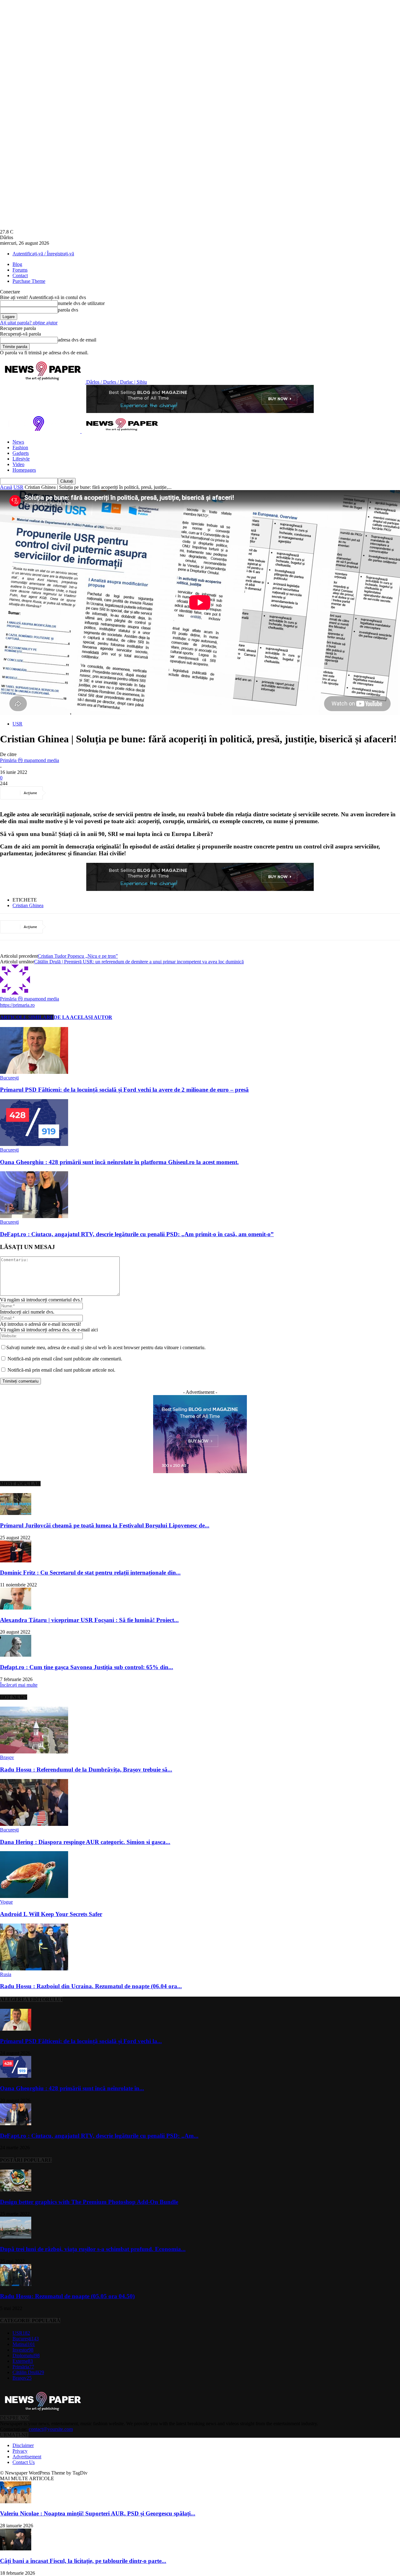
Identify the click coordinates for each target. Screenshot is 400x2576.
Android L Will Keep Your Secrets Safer (51, 1914)
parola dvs (68, 310)
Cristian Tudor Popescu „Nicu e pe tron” (78, 956)
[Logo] (41, 431)
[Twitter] (82, 793)
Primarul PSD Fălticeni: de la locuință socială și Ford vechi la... (81, 2041)
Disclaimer (23, 2445)
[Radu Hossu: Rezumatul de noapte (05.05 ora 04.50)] (16, 2284)
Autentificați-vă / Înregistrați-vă (43, 254)
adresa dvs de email (77, 340)
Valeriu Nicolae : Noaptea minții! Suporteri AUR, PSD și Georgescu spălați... (98, 2513)
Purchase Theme (29, 281)
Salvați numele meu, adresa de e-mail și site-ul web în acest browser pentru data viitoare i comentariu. (106, 1347)
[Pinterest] (105, 793)
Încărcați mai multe (19, 1685)
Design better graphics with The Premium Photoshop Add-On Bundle (89, 2202)
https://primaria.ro (17, 1005)
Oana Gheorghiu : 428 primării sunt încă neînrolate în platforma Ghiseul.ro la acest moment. (119, 1162)
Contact (20, 275)
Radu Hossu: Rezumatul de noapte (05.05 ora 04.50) (67, 2296)
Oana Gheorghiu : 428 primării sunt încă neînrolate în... (72, 2088)
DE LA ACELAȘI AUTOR (83, 1017)
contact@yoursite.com (51, 2429)
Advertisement (27, 2457)
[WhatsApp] (127, 793)
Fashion (20, 447)
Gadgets (21, 453)
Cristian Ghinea (28, 905)
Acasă (6, 487)
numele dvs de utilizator (81, 303)
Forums (20, 270)
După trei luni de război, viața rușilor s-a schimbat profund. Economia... (93, 2249)
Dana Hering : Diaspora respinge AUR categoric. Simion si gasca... (85, 1842)
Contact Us (24, 2462)
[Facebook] (60, 793)
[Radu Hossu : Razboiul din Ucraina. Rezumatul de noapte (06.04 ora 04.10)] (34, 1969)
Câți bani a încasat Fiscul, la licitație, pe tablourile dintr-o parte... (83, 2561)
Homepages (24, 470)
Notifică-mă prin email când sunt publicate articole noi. (61, 1370)
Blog (17, 264)
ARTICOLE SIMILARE (27, 1017)
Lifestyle (21, 459)
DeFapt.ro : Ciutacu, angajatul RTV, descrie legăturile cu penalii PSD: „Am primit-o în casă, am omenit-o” (137, 1234)
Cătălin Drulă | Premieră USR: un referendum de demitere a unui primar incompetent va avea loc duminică (139, 962)
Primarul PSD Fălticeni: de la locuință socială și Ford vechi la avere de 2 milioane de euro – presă (124, 1090)
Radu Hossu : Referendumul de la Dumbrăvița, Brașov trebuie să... (86, 1770)
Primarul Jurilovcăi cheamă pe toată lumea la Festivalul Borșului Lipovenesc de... (105, 1525)
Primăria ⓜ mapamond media (30, 760)
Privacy (20, 2451)
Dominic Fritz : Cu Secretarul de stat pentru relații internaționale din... (90, 1573)
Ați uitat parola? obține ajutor (29, 323)
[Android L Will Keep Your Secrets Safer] (34, 1896)
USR (18, 487)
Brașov (7, 1757)
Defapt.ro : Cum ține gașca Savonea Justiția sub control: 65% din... (87, 1667)
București (9, 1078)
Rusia (6, 1974)
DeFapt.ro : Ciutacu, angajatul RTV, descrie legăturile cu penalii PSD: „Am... (99, 2136)
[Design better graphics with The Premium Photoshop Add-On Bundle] (16, 2190)
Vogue (6, 1902)
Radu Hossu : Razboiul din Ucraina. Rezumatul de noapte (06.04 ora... (91, 1986)
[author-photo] (15, 993)
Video (18, 464)
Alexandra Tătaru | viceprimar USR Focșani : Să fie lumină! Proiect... (89, 1620)
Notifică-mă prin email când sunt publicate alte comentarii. (65, 1359)
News (18, 442)
